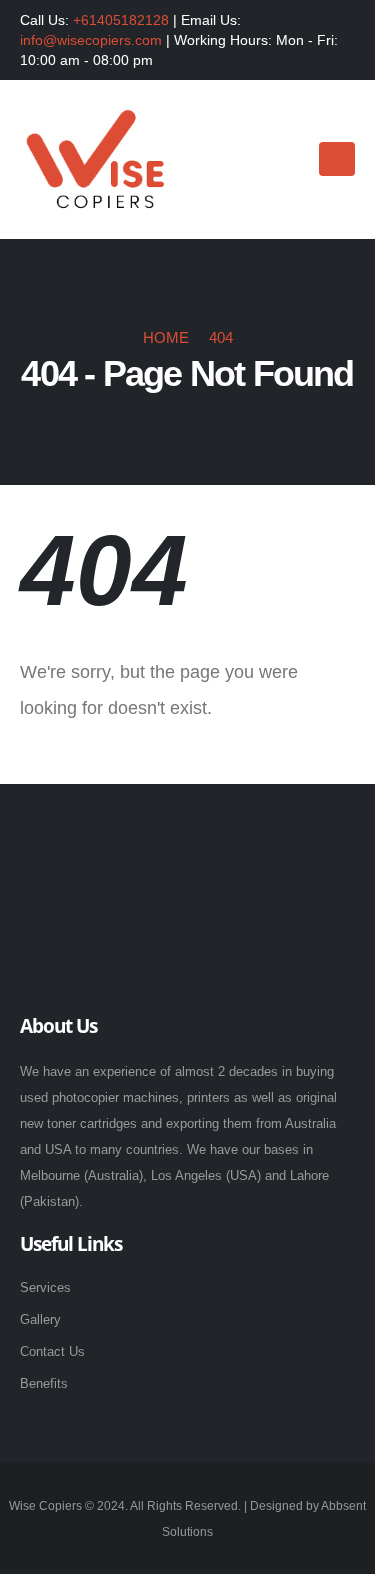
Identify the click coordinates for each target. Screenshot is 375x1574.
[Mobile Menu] (337, 159)
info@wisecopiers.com (91, 40)
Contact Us (52, 1351)
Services (45, 1287)
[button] (286, 160)
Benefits (44, 1383)
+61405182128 (121, 20)
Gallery (40, 1319)
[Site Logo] (95, 160)
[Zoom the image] (123, 843)
